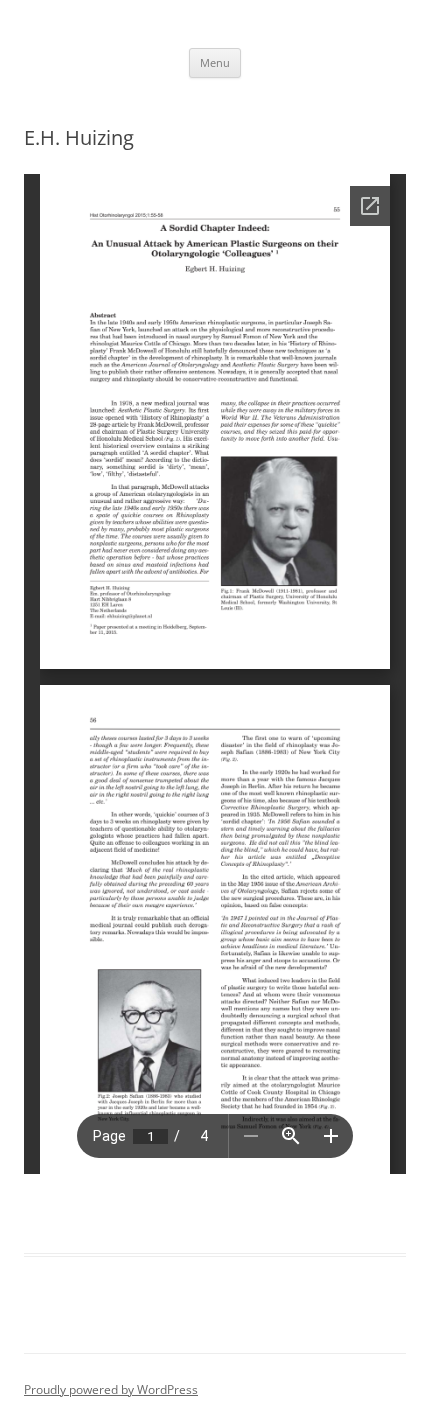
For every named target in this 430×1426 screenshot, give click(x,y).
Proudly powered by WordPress (111, 1389)
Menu (215, 62)
